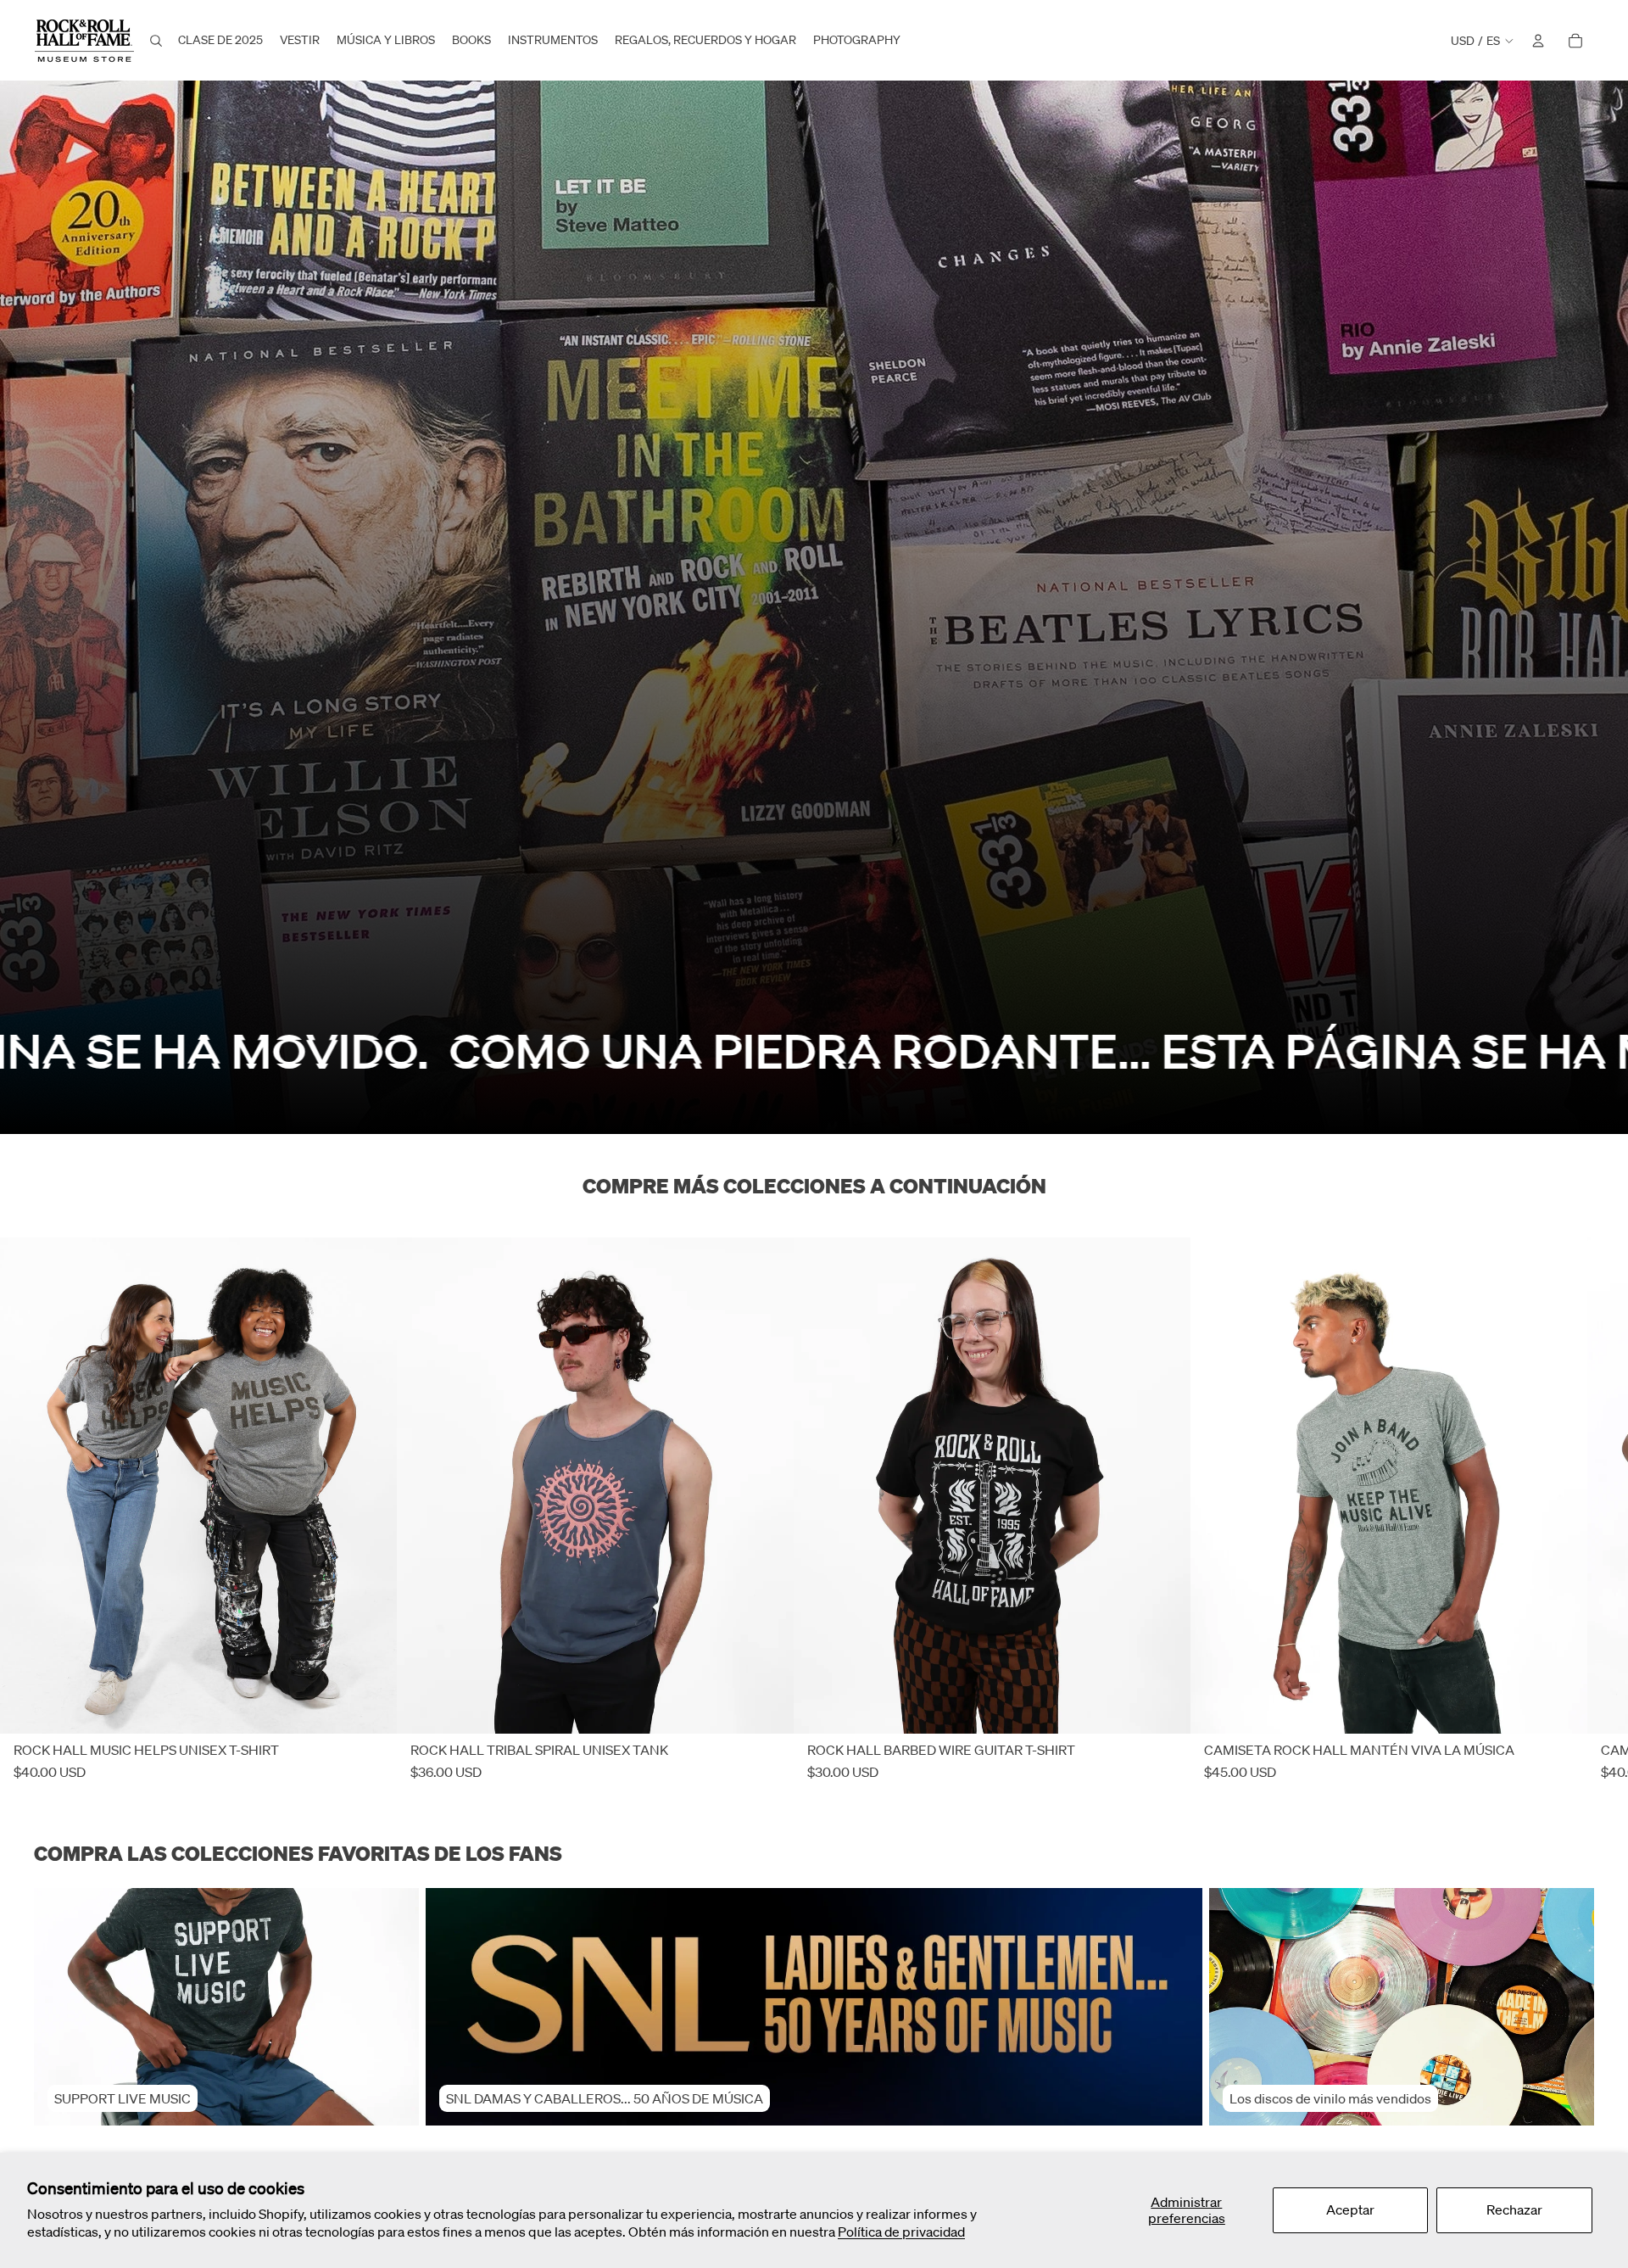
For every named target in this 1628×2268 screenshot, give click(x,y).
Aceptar (1350, 2209)
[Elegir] (371, 1708)
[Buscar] (156, 41)
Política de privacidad (901, 2232)
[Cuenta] (1538, 41)
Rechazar (1514, 2209)
